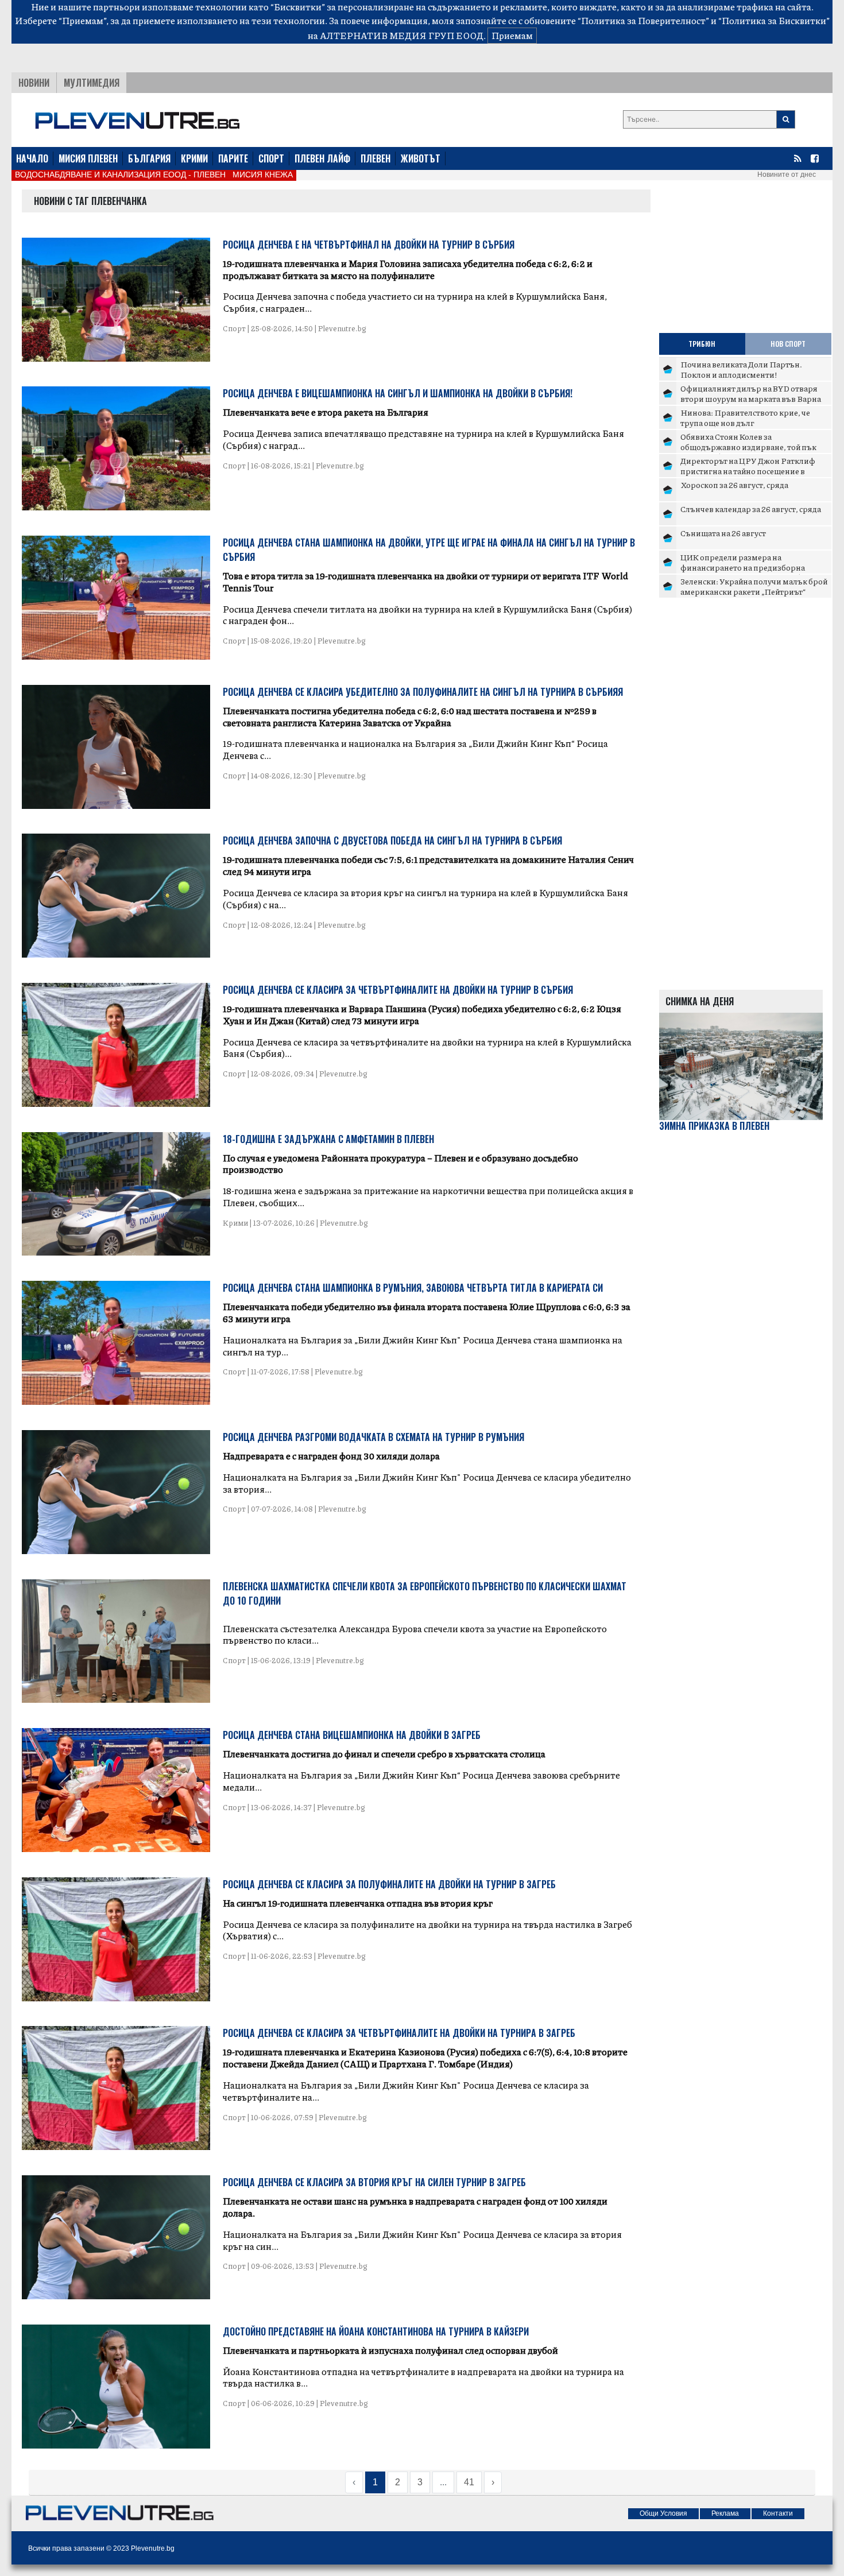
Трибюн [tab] (702, 344)
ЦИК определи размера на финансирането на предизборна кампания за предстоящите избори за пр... (752, 572)
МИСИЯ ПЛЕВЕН (88, 158)
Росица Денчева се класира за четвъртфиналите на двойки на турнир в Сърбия (398, 990)
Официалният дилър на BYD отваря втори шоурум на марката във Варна (751, 393)
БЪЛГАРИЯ (149, 158)
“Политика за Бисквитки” (774, 20)
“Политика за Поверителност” (643, 20)
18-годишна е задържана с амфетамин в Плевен (328, 1139)
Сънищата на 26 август (723, 533)
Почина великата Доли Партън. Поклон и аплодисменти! (741, 369)
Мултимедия (92, 83)
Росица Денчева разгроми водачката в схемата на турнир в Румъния (373, 1437)
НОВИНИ (34, 83)
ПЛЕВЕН (375, 158)
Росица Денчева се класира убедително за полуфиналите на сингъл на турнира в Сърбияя (423, 692)
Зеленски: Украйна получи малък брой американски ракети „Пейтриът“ (754, 586)
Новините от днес (787, 175)
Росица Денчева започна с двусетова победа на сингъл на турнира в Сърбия (392, 840)
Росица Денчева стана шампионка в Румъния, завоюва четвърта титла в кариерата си (413, 1288)
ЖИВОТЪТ (421, 158)
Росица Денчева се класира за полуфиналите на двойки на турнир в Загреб (389, 1884)
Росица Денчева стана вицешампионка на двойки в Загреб (352, 1735)
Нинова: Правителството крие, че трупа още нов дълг (745, 417)
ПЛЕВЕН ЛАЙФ (322, 158)
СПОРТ (271, 158)
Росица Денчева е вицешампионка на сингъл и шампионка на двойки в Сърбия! (398, 393)
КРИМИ (194, 158)
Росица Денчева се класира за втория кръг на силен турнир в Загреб (374, 2182)
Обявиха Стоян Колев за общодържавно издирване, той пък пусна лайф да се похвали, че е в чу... (748, 446)
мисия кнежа (263, 175)
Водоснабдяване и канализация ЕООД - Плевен (120, 175)
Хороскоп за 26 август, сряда (734, 485)
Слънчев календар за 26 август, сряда (751, 509)
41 (469, 2482)
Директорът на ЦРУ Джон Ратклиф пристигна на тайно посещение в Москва (748, 470)
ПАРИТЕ (233, 158)
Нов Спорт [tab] (788, 344)
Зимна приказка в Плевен (714, 1126)
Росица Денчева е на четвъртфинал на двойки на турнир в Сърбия (369, 245)
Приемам (512, 35)
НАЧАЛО (32, 158)
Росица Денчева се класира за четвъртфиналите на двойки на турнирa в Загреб (399, 2033)
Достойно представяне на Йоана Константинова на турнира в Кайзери (376, 2331)
